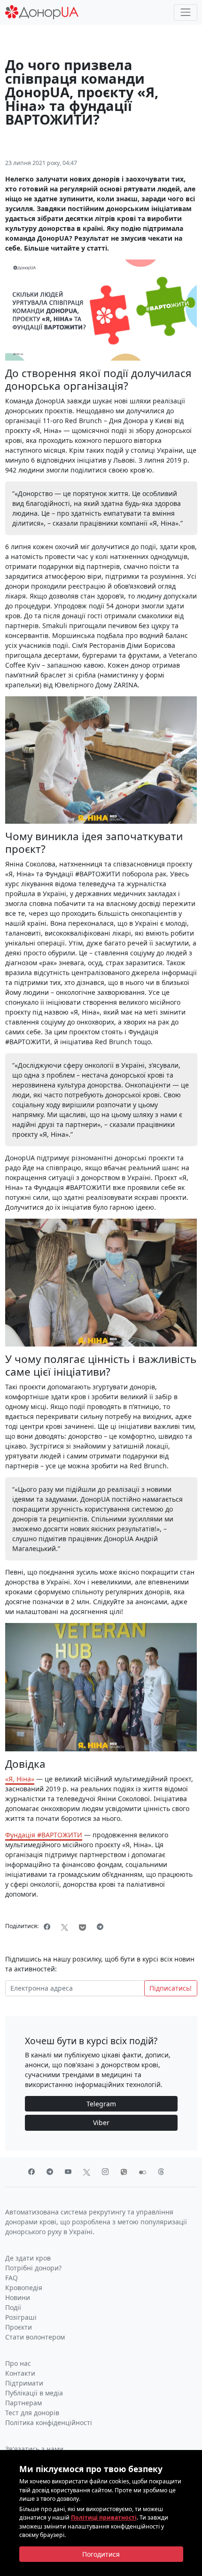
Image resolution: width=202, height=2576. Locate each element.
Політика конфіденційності (49, 2422)
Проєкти (19, 2327)
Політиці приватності (104, 2517)
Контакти (20, 2373)
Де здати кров (28, 2258)
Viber (101, 2123)
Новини (18, 2297)
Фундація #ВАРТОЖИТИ (44, 1835)
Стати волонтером (35, 2337)
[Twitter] (65, 1927)
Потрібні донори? (33, 2268)
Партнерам (23, 2403)
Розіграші (21, 2317)
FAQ (12, 2278)
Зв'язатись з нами (34, 2449)
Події (13, 2307)
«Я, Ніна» (20, 1779)
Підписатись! (171, 1988)
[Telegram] (100, 1927)
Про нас (18, 2363)
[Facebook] (47, 1927)
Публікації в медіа (34, 2393)
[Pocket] (83, 1927)
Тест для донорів (32, 2413)
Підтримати (24, 2383)
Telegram (101, 2104)
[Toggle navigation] (185, 12)
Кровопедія (24, 2288)
